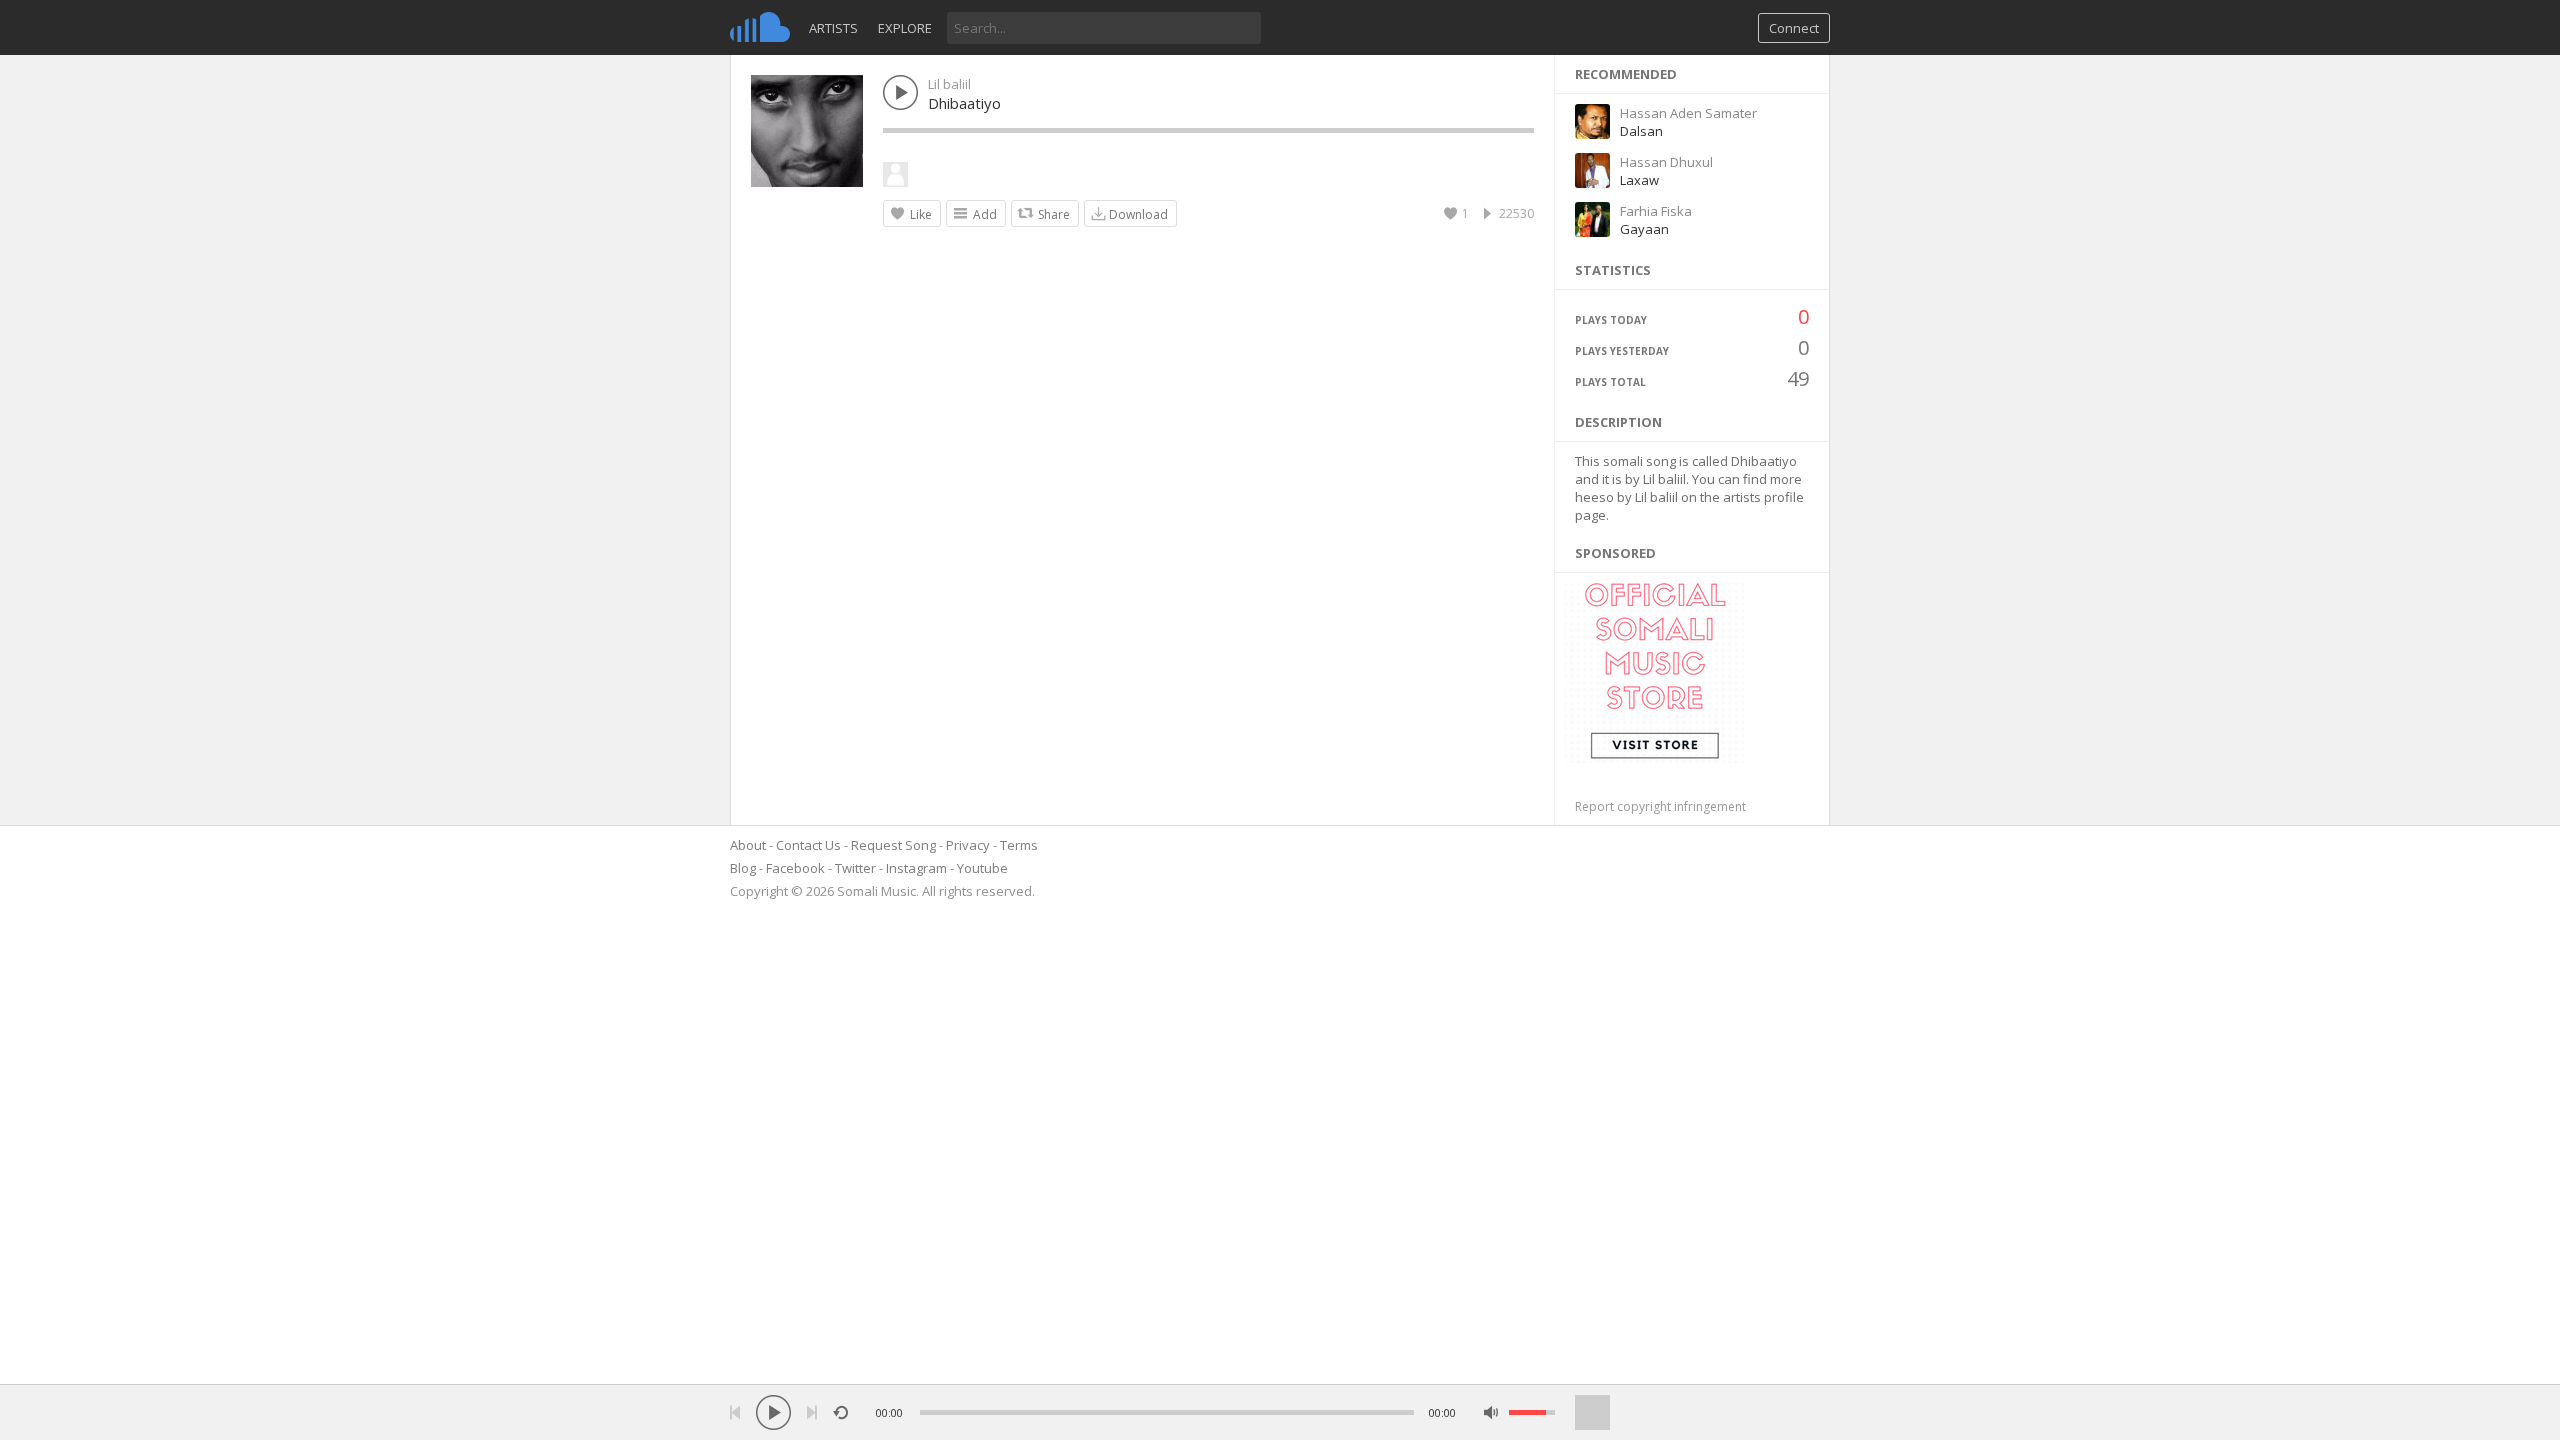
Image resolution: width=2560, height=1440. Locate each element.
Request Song (893, 845)
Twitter (855, 868)
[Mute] (1491, 1412)
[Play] (773, 1412)
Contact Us (808, 845)
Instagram (916, 868)
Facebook (795, 868)
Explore (905, 28)
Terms (1019, 845)
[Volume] (1532, 1412)
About (748, 845)
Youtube (982, 868)
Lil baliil (949, 84)
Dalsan (1641, 131)
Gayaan (1644, 229)
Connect (1794, 28)
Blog (743, 868)
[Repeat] (840, 1412)
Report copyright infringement (1660, 806)
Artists (833, 28)
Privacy (968, 845)
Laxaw (1639, 180)
